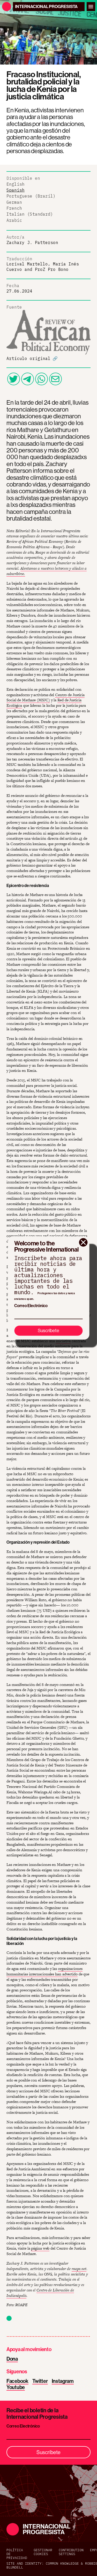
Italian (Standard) (30, 214)
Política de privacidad (17, 2554)
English (16, 184)
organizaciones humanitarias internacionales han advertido (44, 1971)
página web (40, 2248)
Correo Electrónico (31, 1306)
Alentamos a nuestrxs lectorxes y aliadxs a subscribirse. (47, 571)
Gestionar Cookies (43, 2552)
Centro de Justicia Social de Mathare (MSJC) (46, 697)
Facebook (17, 2381)
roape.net (79, 2269)
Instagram (63, 2381)
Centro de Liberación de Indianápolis (40, 2293)
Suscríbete (48, 1330)
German (14, 202)
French (14, 208)
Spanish (16, 190)
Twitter (40, 2381)
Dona (12, 2359)
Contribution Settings (71, 2552)
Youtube (16, 2387)
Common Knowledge (62, 2563)
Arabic (14, 220)
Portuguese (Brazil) (31, 196)
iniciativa (63, 1341)
